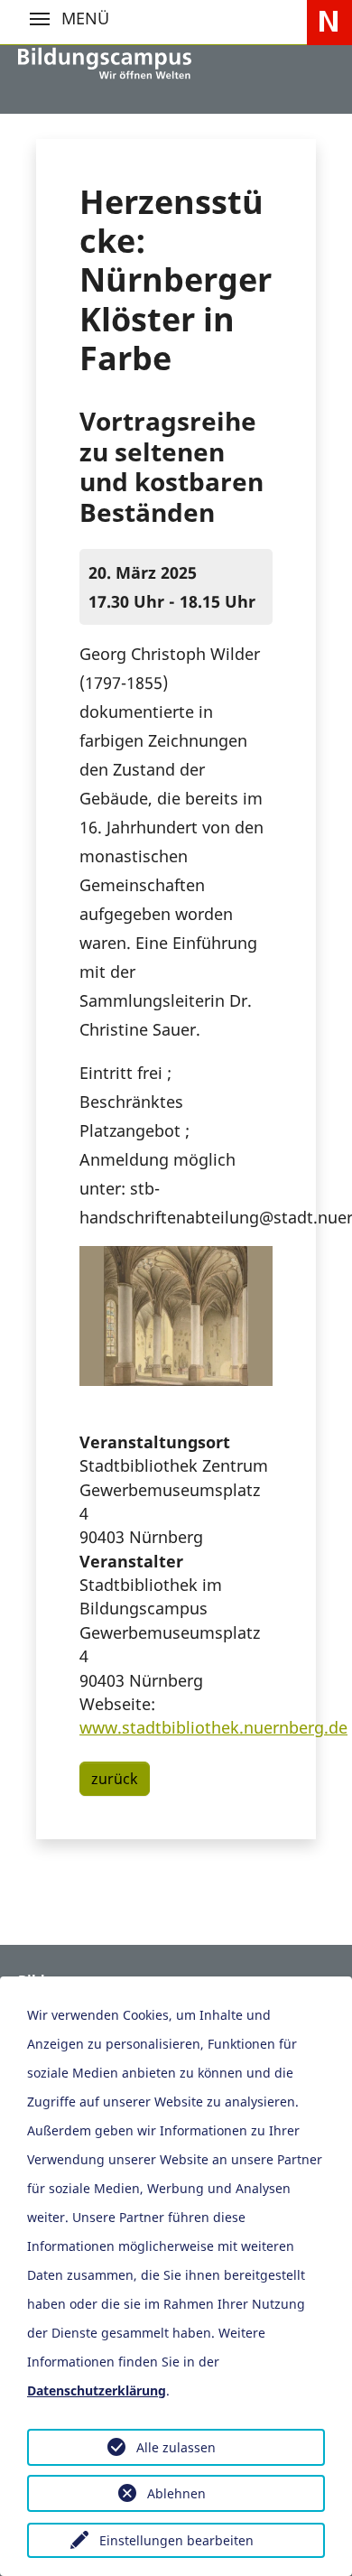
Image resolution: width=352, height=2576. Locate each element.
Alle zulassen (176, 2447)
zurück (115, 1779)
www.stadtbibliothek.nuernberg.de (213, 1727)
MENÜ (40, 19)
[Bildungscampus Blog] (105, 63)
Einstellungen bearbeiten (176, 2540)
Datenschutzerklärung (97, 2390)
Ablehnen (176, 2493)
